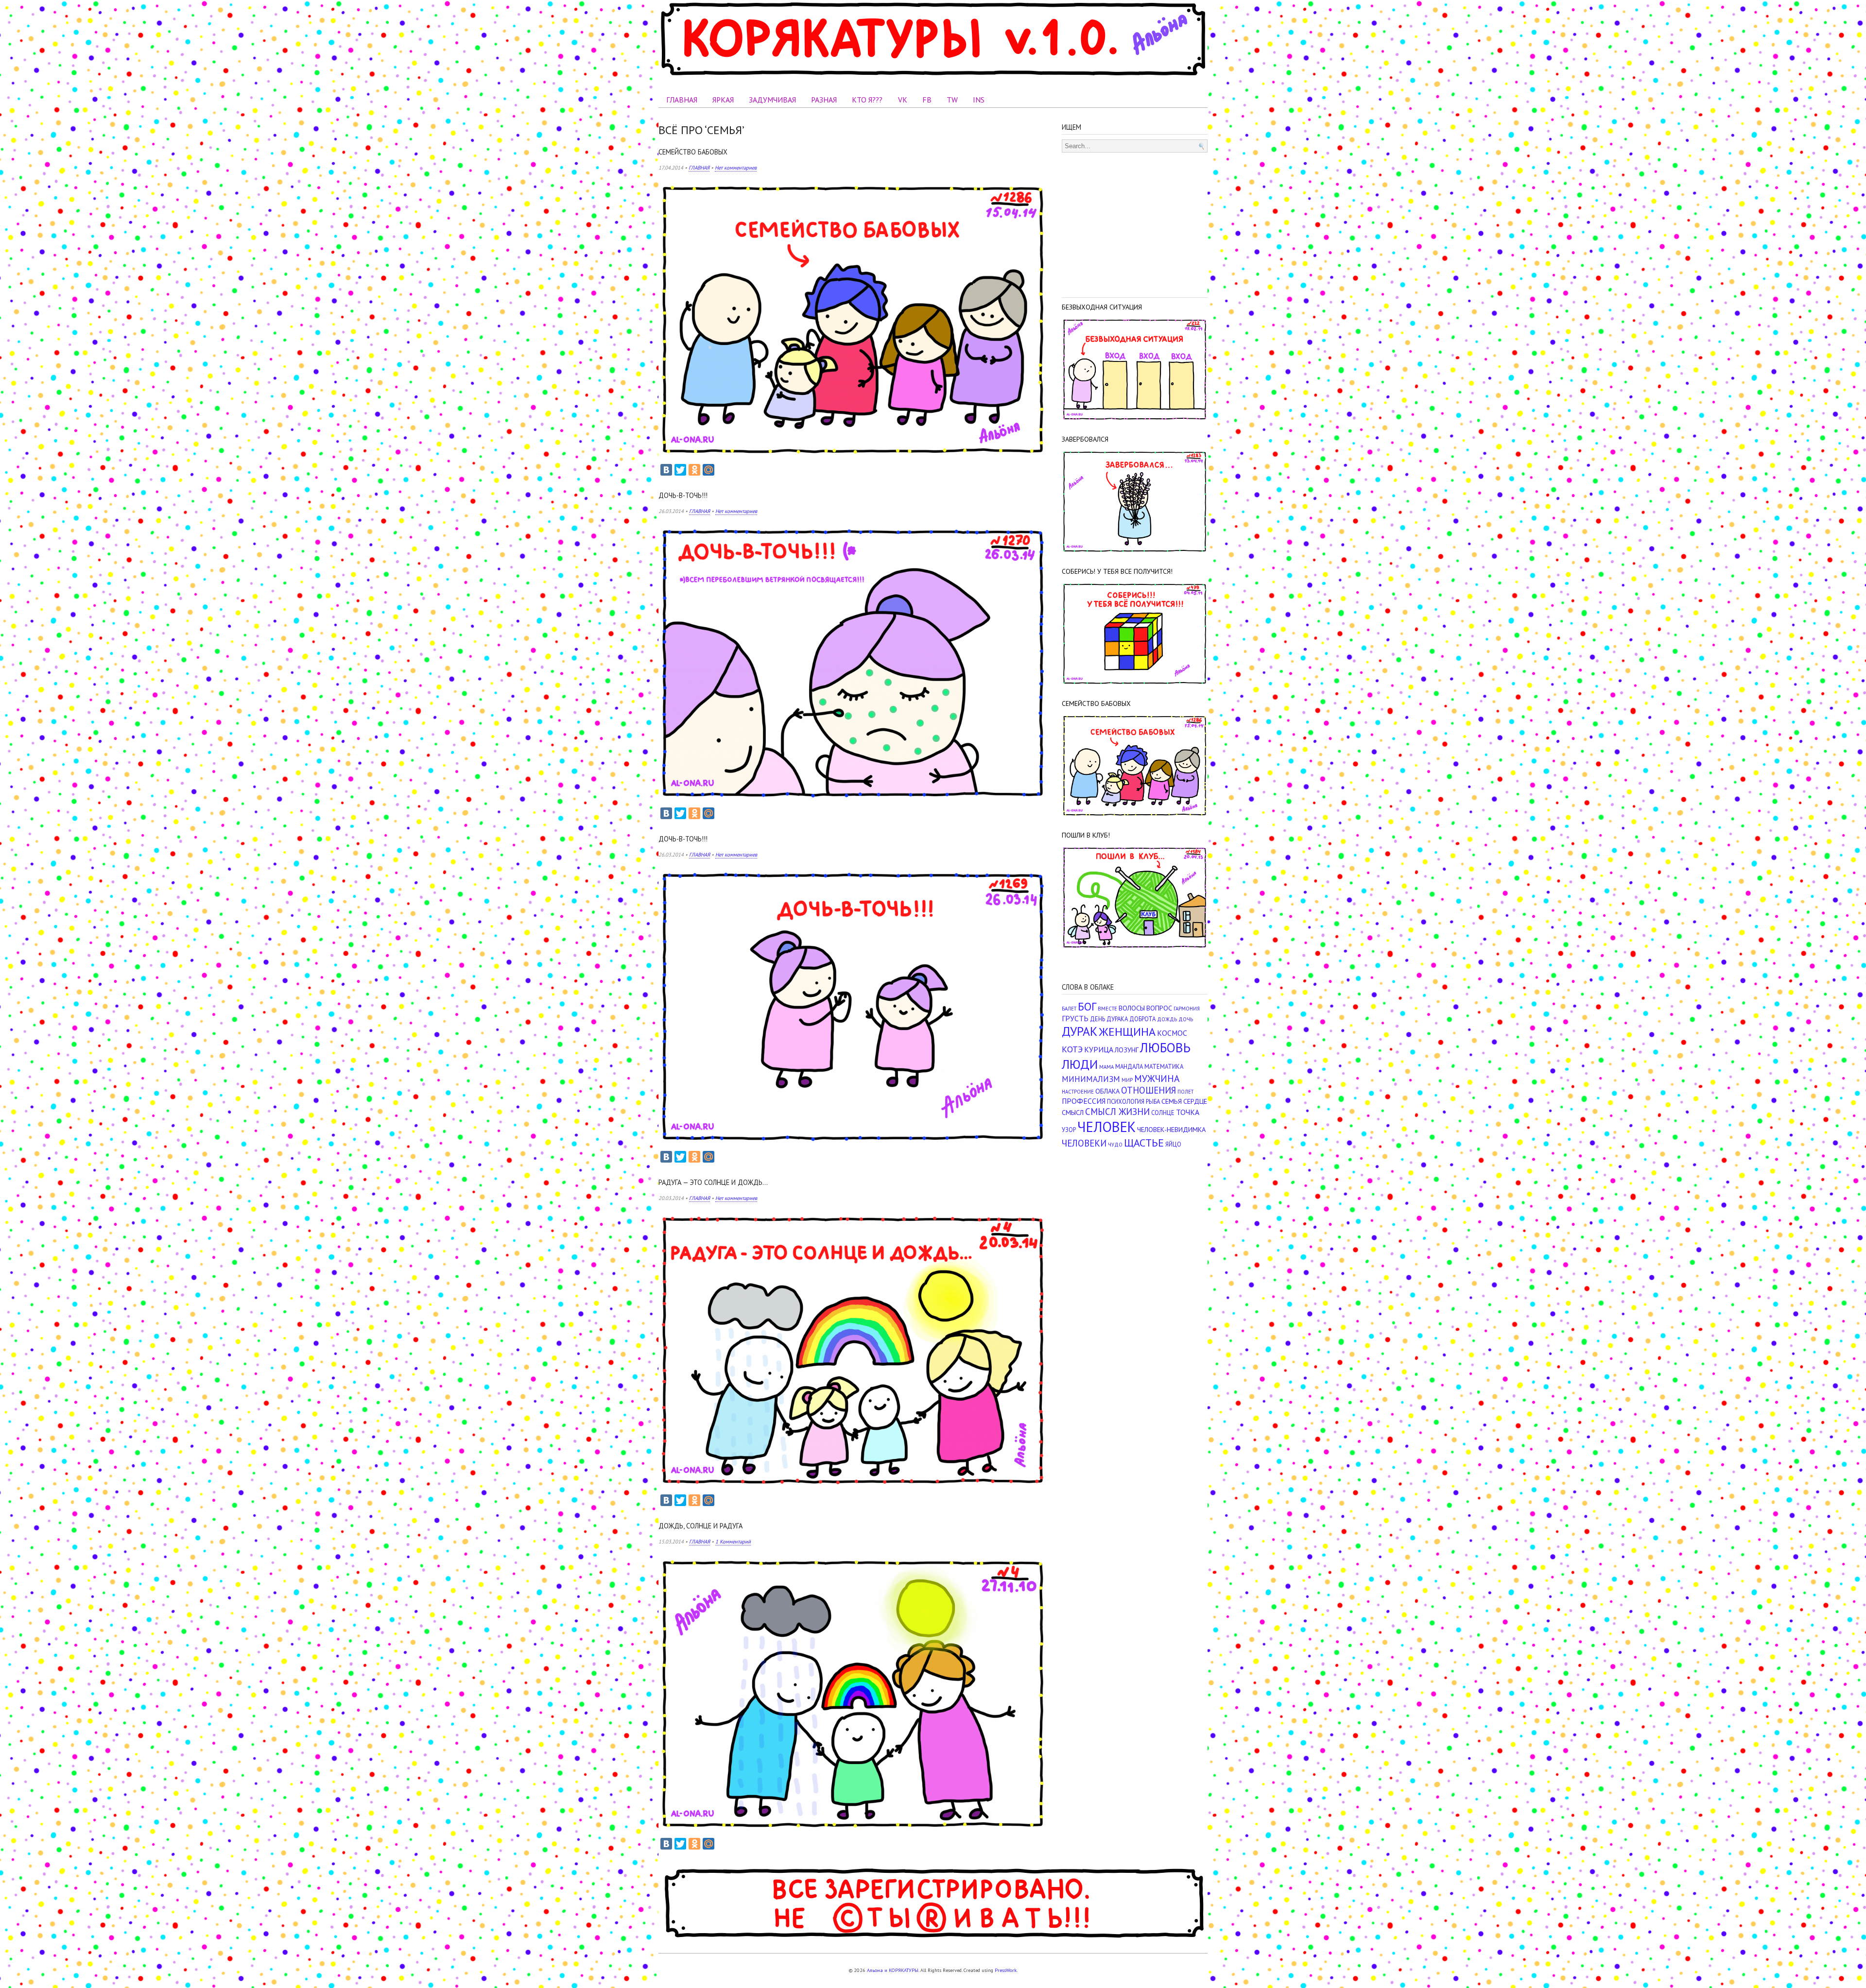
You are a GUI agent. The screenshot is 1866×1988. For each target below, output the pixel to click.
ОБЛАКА (1107, 1091)
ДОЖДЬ (1167, 1019)
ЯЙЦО (1173, 1144)
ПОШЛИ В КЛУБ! (1086, 835)
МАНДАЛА (1129, 1067)
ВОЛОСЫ (1132, 1008)
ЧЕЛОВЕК (1106, 1127)
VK (903, 100)
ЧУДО (1115, 1145)
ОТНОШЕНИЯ (1149, 1090)
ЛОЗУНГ (1127, 1050)
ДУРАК (1080, 1031)
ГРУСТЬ (1075, 1018)
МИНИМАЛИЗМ (1091, 1079)
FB (927, 100)
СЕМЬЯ (1172, 1101)
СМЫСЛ (1073, 1112)
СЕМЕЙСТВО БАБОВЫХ (693, 152)
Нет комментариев (736, 168)
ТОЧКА (1188, 1112)
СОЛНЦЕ (1163, 1113)
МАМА (1106, 1067)
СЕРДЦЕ (1195, 1101)
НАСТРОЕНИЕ (1078, 1092)
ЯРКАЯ (723, 100)
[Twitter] (680, 470)
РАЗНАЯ (824, 100)
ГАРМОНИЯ (1187, 1009)
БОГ (1087, 1006)
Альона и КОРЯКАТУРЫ (893, 1970)
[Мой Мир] (708, 470)
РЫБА (1153, 1102)
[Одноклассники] (694, 470)
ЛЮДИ (1080, 1064)
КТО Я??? (867, 100)
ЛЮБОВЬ (1165, 1047)
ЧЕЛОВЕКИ (1084, 1143)
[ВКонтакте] (666, 470)
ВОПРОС (1159, 1008)
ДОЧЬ (1186, 1019)
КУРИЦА (1099, 1049)
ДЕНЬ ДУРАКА (1109, 1019)
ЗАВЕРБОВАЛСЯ (1085, 439)
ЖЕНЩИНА (1127, 1032)
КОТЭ (1072, 1049)
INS (979, 100)
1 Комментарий (733, 1542)
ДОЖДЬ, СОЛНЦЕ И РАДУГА (700, 1526)
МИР (1127, 1080)
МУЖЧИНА (1157, 1078)
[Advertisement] (1135, 223)
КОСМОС (1172, 1033)
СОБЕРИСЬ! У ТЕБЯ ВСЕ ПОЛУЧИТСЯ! (1117, 571)
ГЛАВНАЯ (682, 100)
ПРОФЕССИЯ (1084, 1101)
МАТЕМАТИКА (1164, 1067)
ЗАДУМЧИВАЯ (772, 100)
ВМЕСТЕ (1107, 1009)
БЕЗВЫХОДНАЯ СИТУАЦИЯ (1102, 307)
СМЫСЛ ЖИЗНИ (1117, 1112)
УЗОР (1069, 1130)
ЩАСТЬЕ (1144, 1143)
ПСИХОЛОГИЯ (1126, 1102)
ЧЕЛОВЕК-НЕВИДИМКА (1171, 1129)
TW (952, 100)
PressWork (1006, 1970)
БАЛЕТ (1069, 1009)
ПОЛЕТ (1185, 1092)
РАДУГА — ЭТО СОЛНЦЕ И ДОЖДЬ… (713, 1182)
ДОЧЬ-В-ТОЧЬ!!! (683, 495)
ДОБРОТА (1142, 1019)
